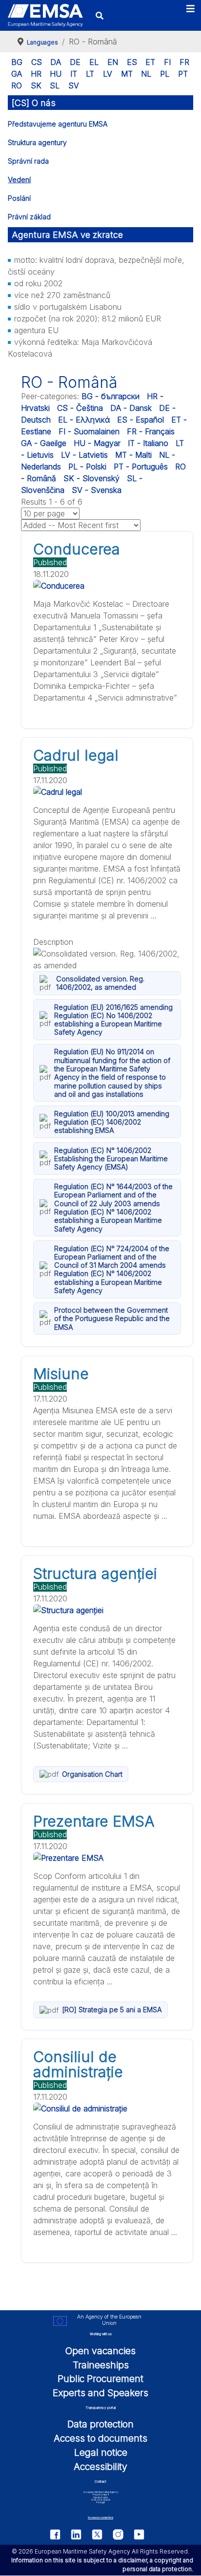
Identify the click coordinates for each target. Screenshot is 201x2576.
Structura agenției (95, 1574)
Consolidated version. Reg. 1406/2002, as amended (100, 983)
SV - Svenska (97, 490)
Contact (100, 2482)
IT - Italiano (148, 443)
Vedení (19, 180)
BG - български (111, 396)
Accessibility (100, 2467)
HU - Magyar (97, 443)
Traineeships (101, 2365)
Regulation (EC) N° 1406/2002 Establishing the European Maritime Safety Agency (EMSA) (111, 1159)
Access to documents (100, 2438)
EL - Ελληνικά (84, 420)
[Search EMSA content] (99, 15)
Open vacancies (100, 2351)
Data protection (100, 2424)
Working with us (101, 2334)
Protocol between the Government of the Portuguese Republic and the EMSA (112, 1319)
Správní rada (28, 161)
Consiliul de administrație (78, 2064)
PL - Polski (87, 467)
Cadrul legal (76, 755)
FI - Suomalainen (89, 431)
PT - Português (141, 467)
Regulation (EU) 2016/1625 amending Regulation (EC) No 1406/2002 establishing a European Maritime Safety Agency (113, 1020)
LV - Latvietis (84, 455)
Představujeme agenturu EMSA (58, 124)
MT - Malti (133, 455)
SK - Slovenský (91, 478)
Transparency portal (100, 2408)
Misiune (61, 1374)
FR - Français (151, 431)
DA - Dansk (131, 408)
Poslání (19, 198)
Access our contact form (100, 2518)
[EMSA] (45, 15)
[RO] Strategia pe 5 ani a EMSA (112, 2010)
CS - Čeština (80, 408)
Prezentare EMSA (94, 1821)
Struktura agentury (37, 142)
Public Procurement (100, 2379)
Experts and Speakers (100, 2393)
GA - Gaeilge (44, 443)
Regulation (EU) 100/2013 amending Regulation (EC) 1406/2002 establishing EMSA (112, 1122)
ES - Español (141, 420)
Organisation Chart (92, 1774)
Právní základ (29, 217)
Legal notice (101, 2452)
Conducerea (77, 549)
